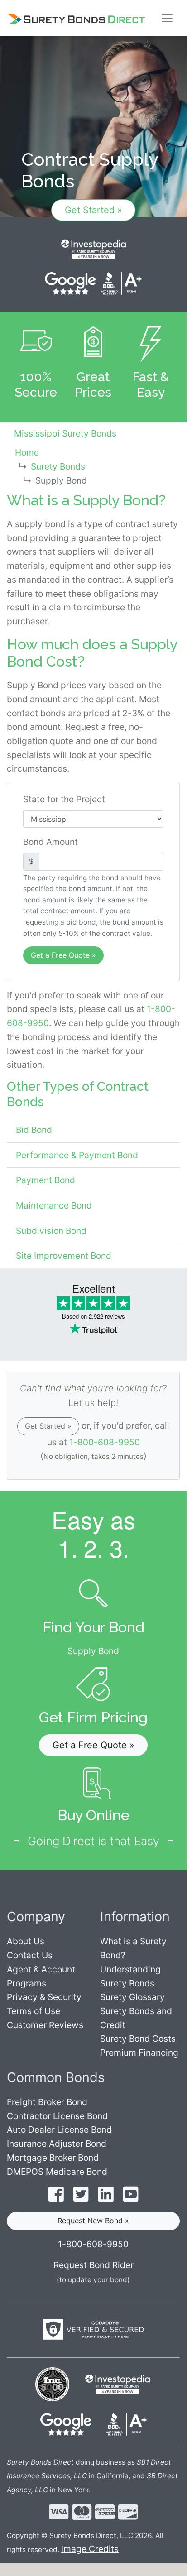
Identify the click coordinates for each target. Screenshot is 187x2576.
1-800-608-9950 (105, 1442)
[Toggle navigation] (167, 18)
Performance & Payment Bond (77, 1155)
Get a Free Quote (63, 955)
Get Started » (93, 210)
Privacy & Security (44, 1997)
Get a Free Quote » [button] (93, 1745)
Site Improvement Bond (64, 1256)
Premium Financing (139, 2053)
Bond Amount (50, 842)
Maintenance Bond (54, 1205)
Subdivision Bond (51, 1231)
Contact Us (30, 1955)
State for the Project (64, 799)
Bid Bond (34, 1130)
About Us (26, 1941)
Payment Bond (46, 1180)
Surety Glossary (132, 1997)
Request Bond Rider (93, 2265)
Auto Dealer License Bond (59, 2130)
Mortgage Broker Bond (53, 2158)
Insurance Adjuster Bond (57, 2144)
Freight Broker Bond (47, 2102)
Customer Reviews (45, 2025)
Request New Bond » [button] (93, 2221)
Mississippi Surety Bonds (65, 433)
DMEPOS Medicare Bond (57, 2172)
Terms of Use (34, 2011)
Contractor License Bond (57, 2116)
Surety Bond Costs (138, 2039)
